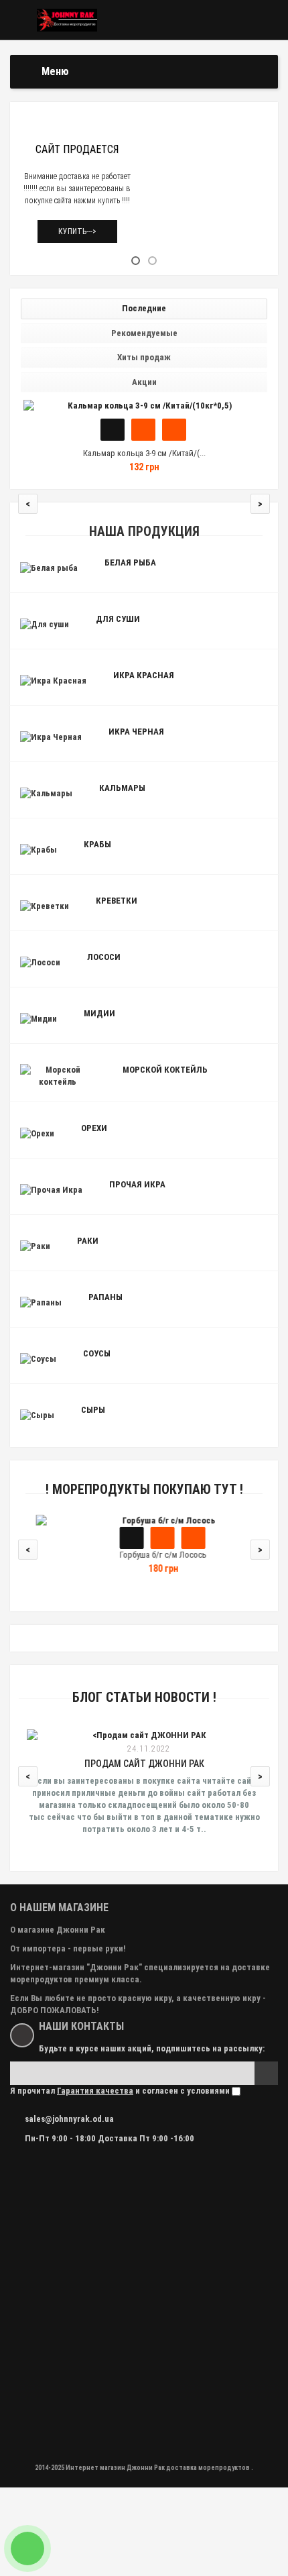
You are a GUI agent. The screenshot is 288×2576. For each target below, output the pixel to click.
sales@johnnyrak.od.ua (69, 2119)
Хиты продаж (144, 357)
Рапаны (105, 1297)
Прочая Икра (137, 1184)
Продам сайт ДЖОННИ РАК (144, 1764)
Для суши (118, 619)
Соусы (97, 1353)
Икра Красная (144, 675)
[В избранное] (143, 430)
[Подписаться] (266, 2073)
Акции (144, 382)
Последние (144, 308)
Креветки (117, 901)
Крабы (97, 844)
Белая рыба (130, 562)
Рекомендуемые (144, 333)
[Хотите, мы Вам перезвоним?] (27, 2548)
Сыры (93, 1410)
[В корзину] (113, 430)
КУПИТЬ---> (77, 231)
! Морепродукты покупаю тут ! (144, 1490)
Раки (88, 1241)
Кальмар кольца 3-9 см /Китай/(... (144, 453)
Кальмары (122, 788)
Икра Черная (136, 732)
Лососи (104, 957)
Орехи (94, 1128)
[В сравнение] (174, 430)
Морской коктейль (165, 1070)
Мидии (99, 1013)
